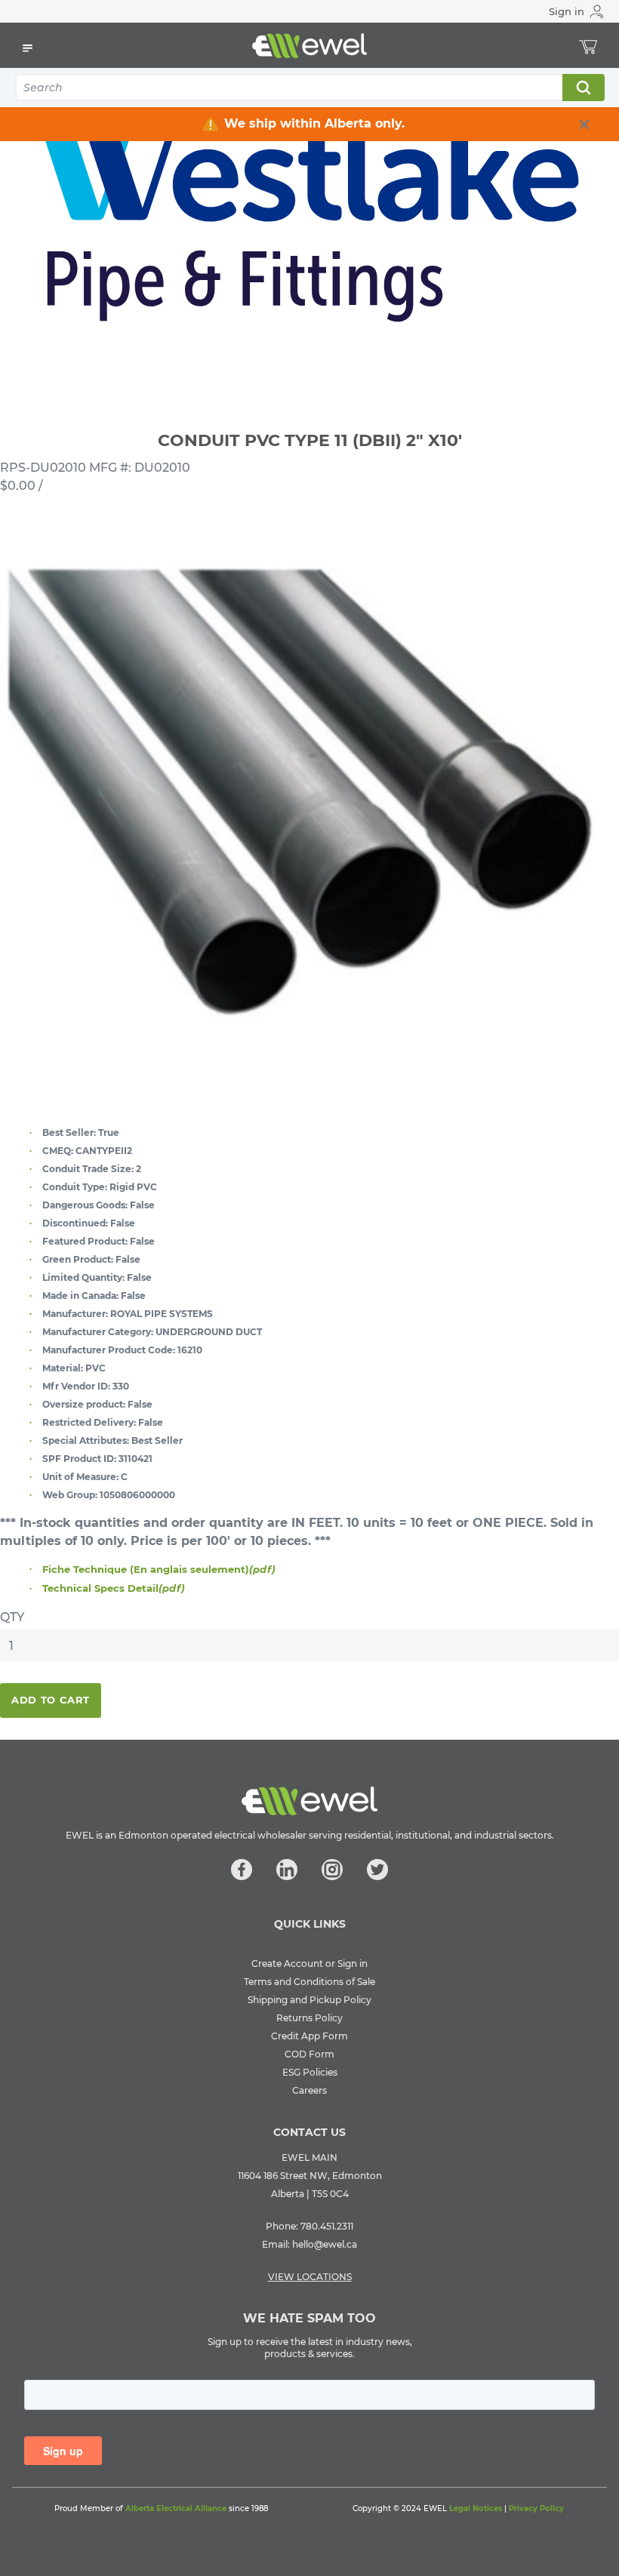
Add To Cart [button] (51, 1700)
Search (583, 88)
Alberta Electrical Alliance (176, 2508)
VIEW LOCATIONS (310, 2277)
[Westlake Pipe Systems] (309, 223)
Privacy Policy (536, 2508)
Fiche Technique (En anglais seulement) (159, 1569)
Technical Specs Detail (114, 1588)
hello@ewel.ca (325, 2244)
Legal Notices (476, 2508)
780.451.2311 (327, 2226)
